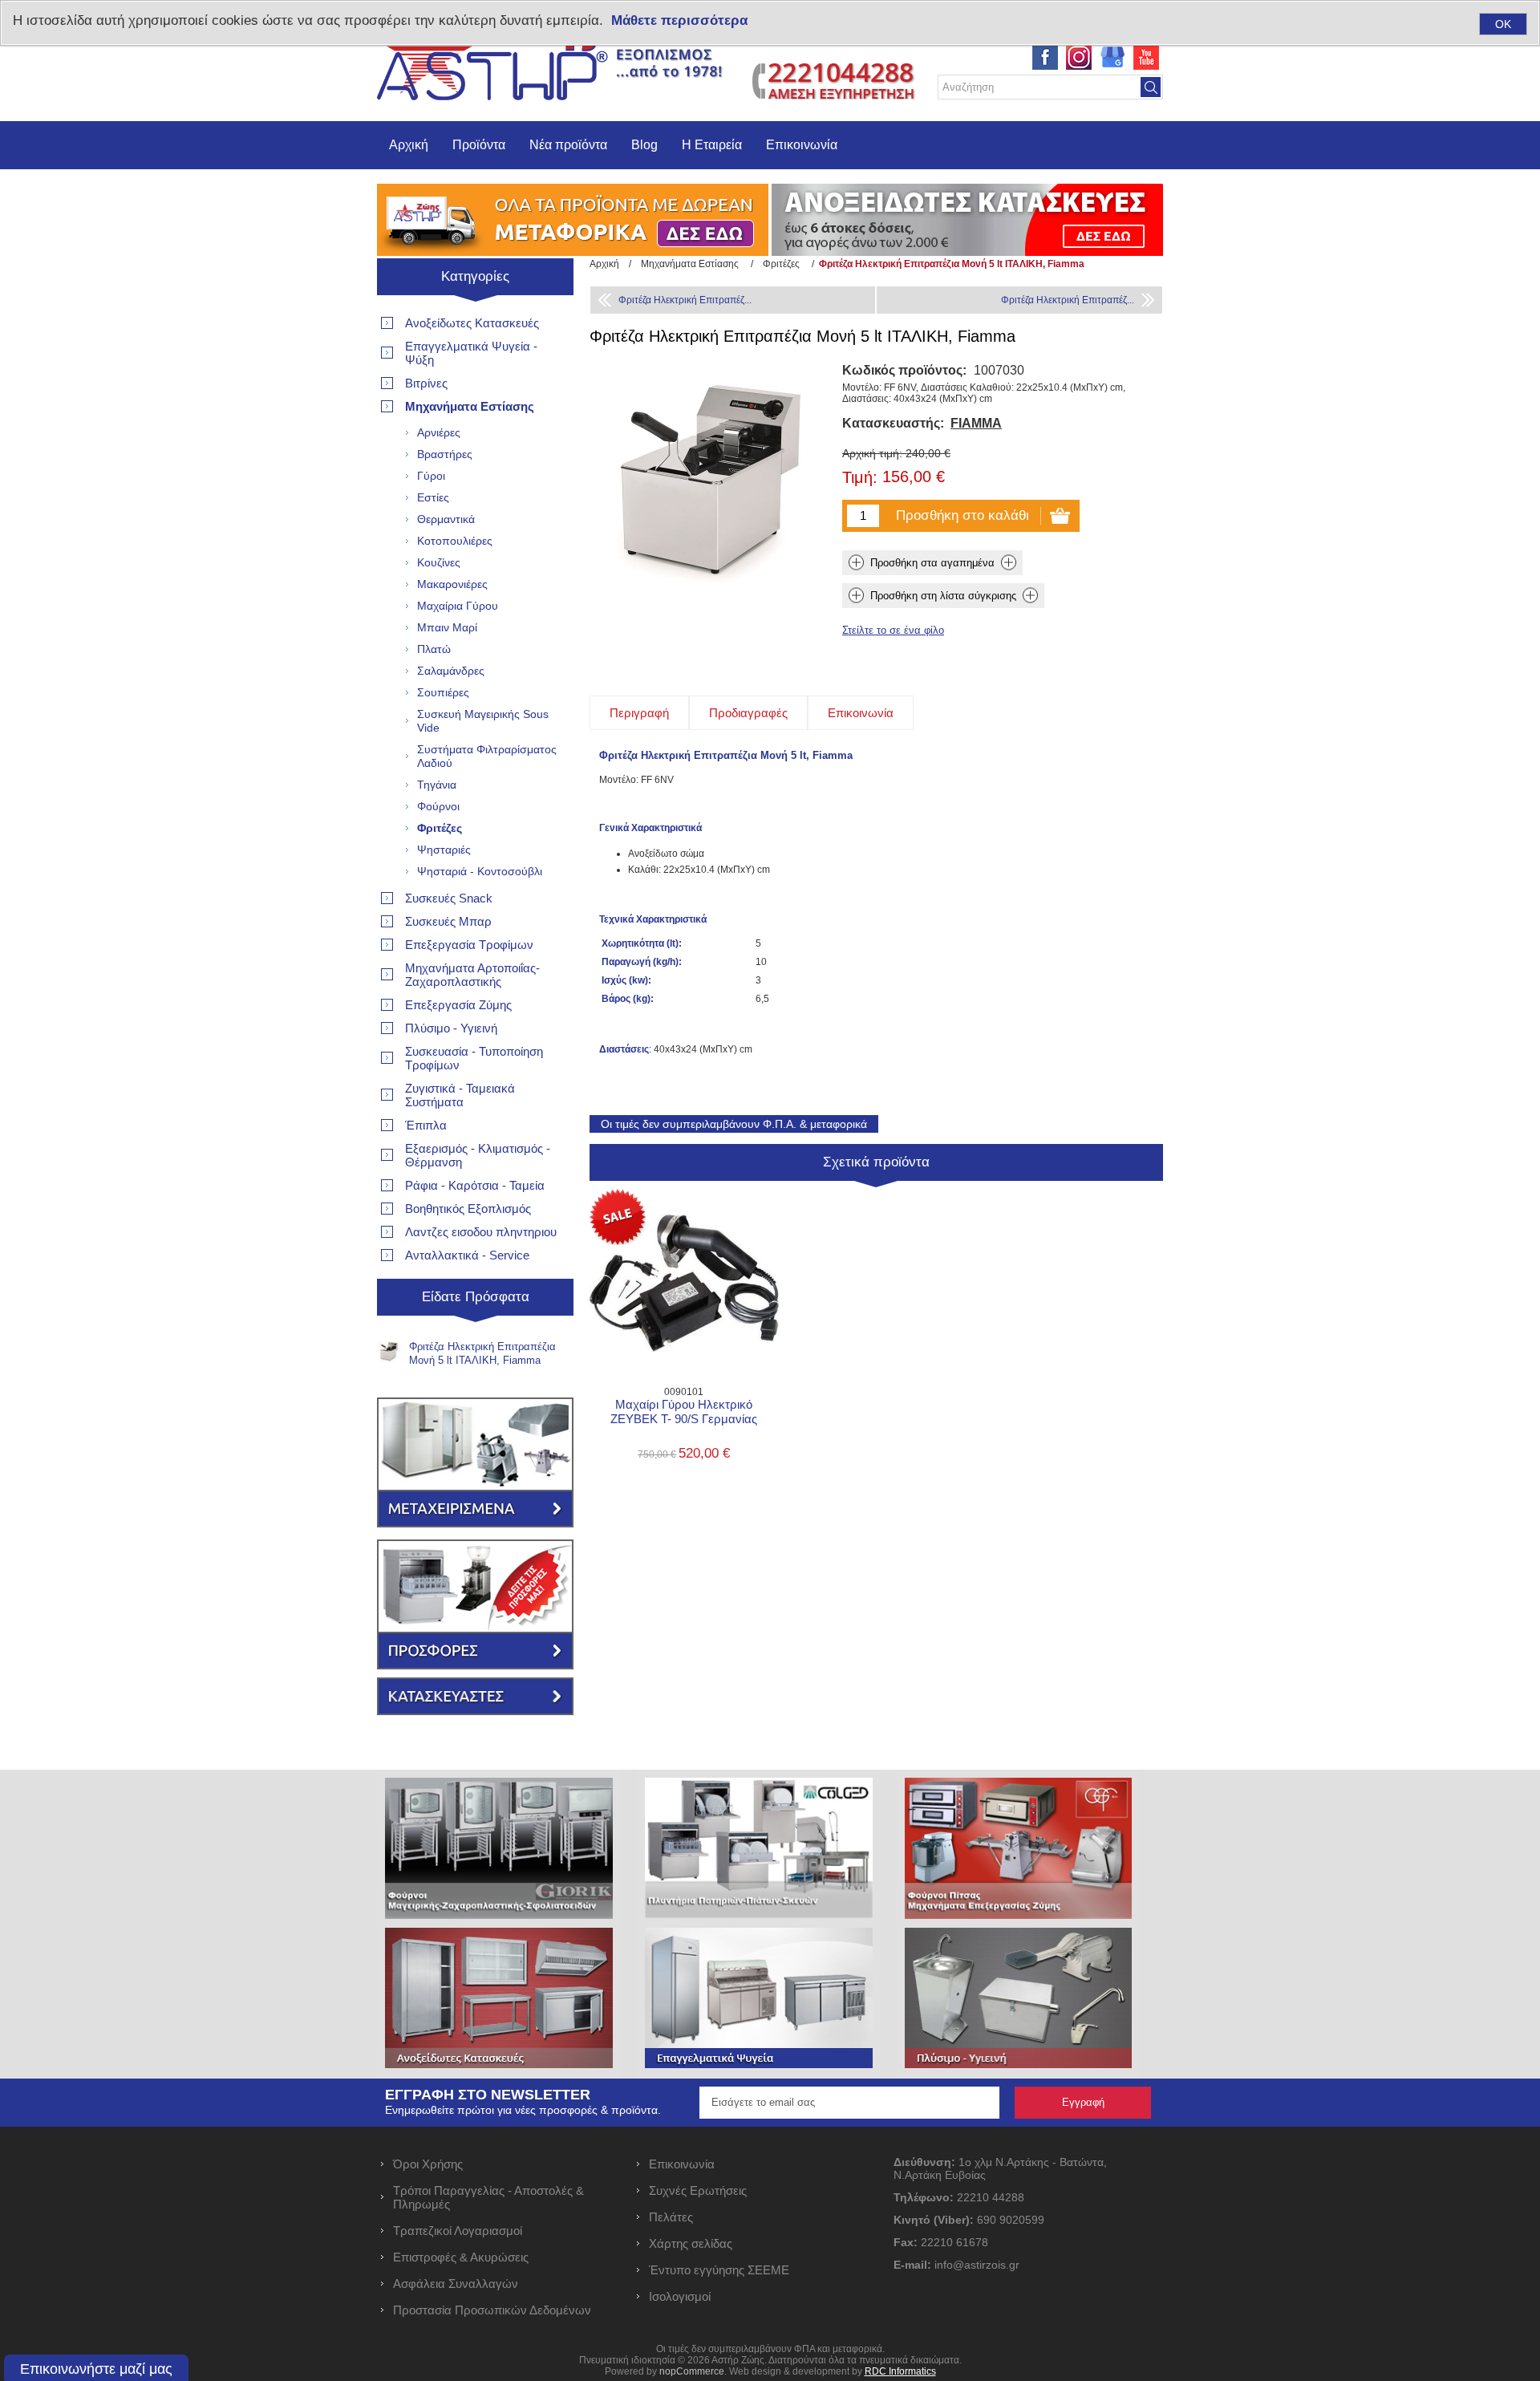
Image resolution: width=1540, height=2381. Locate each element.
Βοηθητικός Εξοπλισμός (468, 1209)
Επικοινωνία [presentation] (861, 713)
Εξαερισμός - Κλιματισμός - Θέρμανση (478, 1155)
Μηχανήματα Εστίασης (470, 406)
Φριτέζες (440, 828)
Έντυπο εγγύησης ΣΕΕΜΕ (719, 2270)
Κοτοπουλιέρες (455, 541)
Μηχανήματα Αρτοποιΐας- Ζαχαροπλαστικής (472, 975)
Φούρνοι (438, 806)
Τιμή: (860, 478)
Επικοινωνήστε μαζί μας (96, 2369)
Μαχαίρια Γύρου (458, 606)
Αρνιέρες (439, 432)
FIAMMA (976, 423)
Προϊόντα (479, 145)
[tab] (639, 713)
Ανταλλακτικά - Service (467, 1255)
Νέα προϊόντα (568, 145)
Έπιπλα (426, 1125)
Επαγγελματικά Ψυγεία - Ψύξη (471, 353)
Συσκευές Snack (449, 898)
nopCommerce (692, 2371)
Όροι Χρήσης (428, 2164)
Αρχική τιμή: (872, 453)
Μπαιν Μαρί (447, 627)
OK (1503, 24)
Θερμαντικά (446, 519)
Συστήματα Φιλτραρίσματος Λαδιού (487, 756)
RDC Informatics (900, 2371)
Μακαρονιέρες (452, 584)
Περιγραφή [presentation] (639, 713)
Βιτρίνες (426, 383)
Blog (644, 145)
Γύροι (431, 476)
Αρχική (409, 145)
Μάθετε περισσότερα (679, 20)
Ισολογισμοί (680, 2296)
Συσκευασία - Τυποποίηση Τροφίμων (474, 1058)
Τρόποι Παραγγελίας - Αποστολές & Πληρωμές (488, 2197)
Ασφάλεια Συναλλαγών (456, 2284)
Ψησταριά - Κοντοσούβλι (480, 871)
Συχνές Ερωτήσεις (698, 2190)
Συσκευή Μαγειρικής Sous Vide (483, 721)
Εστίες (433, 497)
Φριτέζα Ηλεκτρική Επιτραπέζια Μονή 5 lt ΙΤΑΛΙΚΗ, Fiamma (482, 1353)
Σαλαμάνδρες (451, 671)
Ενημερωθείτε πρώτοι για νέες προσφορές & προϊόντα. (523, 2110)
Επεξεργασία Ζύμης (458, 1005)
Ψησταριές (444, 850)
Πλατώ (434, 649)
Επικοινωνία (802, 145)
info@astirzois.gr (977, 2265)
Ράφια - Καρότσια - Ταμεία (475, 1185)
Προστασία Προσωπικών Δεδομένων (492, 2310)
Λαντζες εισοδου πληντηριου (481, 1232)
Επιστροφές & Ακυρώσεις (461, 2257)
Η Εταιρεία (712, 145)
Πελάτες (671, 2217)
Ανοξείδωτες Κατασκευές (472, 323)
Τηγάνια (437, 785)
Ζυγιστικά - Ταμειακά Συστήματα (460, 1095)
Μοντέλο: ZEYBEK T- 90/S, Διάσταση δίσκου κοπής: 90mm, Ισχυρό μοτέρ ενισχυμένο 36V (684, 1249)
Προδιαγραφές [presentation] (748, 713)
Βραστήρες (445, 454)
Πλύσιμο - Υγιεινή (451, 1028)
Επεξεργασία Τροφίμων (469, 945)
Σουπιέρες (443, 692)
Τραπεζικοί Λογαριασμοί (458, 2231)
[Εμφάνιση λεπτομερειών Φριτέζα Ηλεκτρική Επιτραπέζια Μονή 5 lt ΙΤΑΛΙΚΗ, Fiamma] (389, 1352)
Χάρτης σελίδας (691, 2243)
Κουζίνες (439, 562)
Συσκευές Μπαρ (448, 921)
